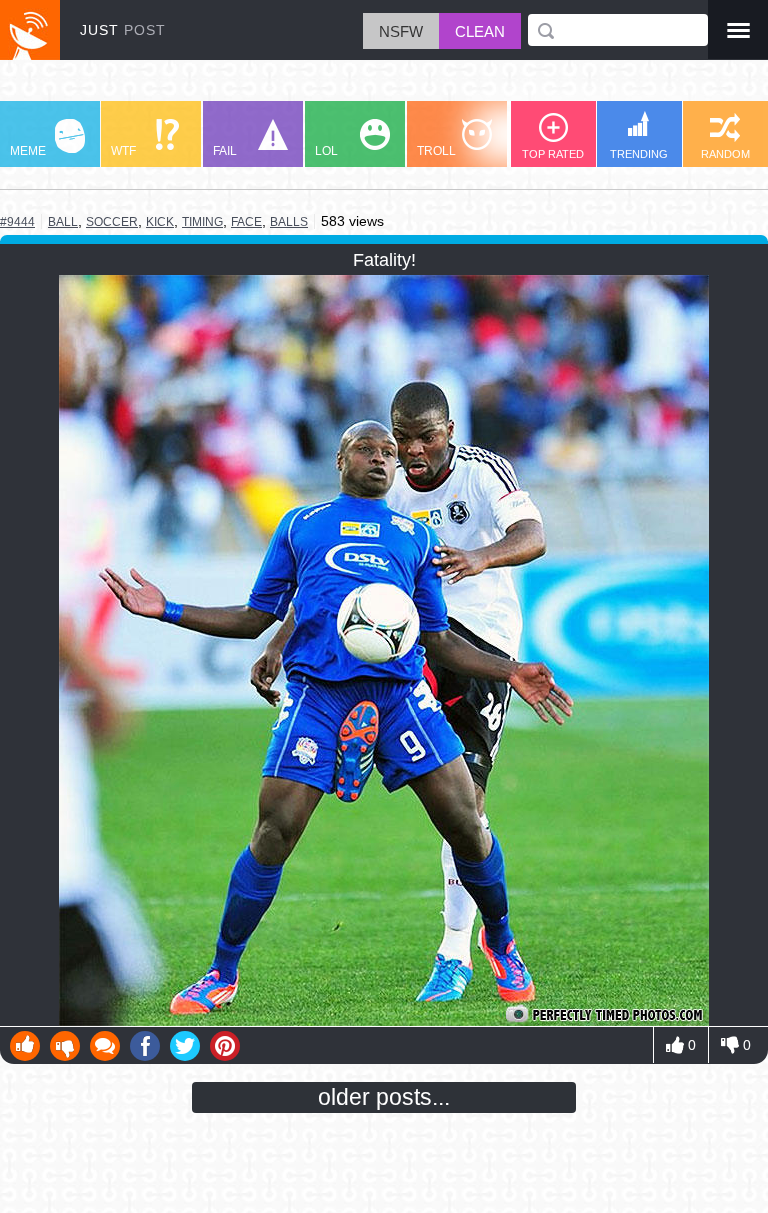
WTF (123, 151)
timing (202, 222)
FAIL (225, 151)
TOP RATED (553, 154)
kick (160, 222)
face (246, 222)
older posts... (384, 1097)
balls (289, 222)
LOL (326, 151)
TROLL (436, 151)
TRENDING (639, 154)
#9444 (17, 222)
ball (63, 221)
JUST (123, 30)
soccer (112, 222)
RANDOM (725, 154)
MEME (28, 151)
